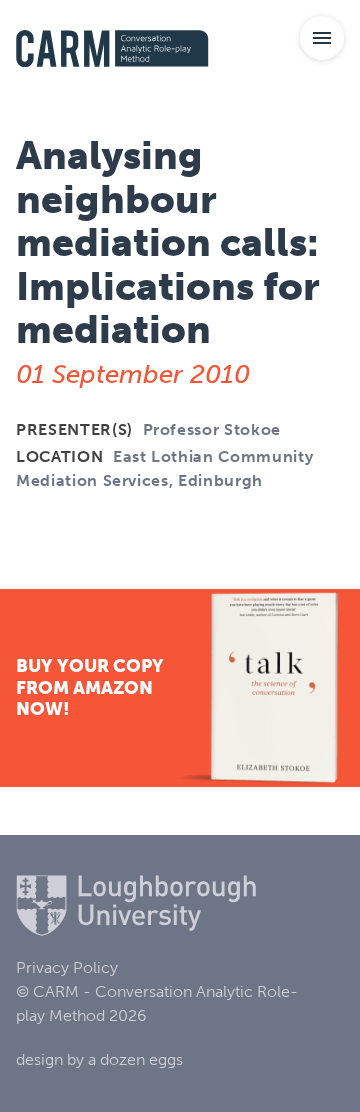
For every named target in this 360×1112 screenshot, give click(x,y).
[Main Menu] (322, 38)
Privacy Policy (67, 967)
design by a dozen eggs (99, 1059)
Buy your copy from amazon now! (90, 687)
